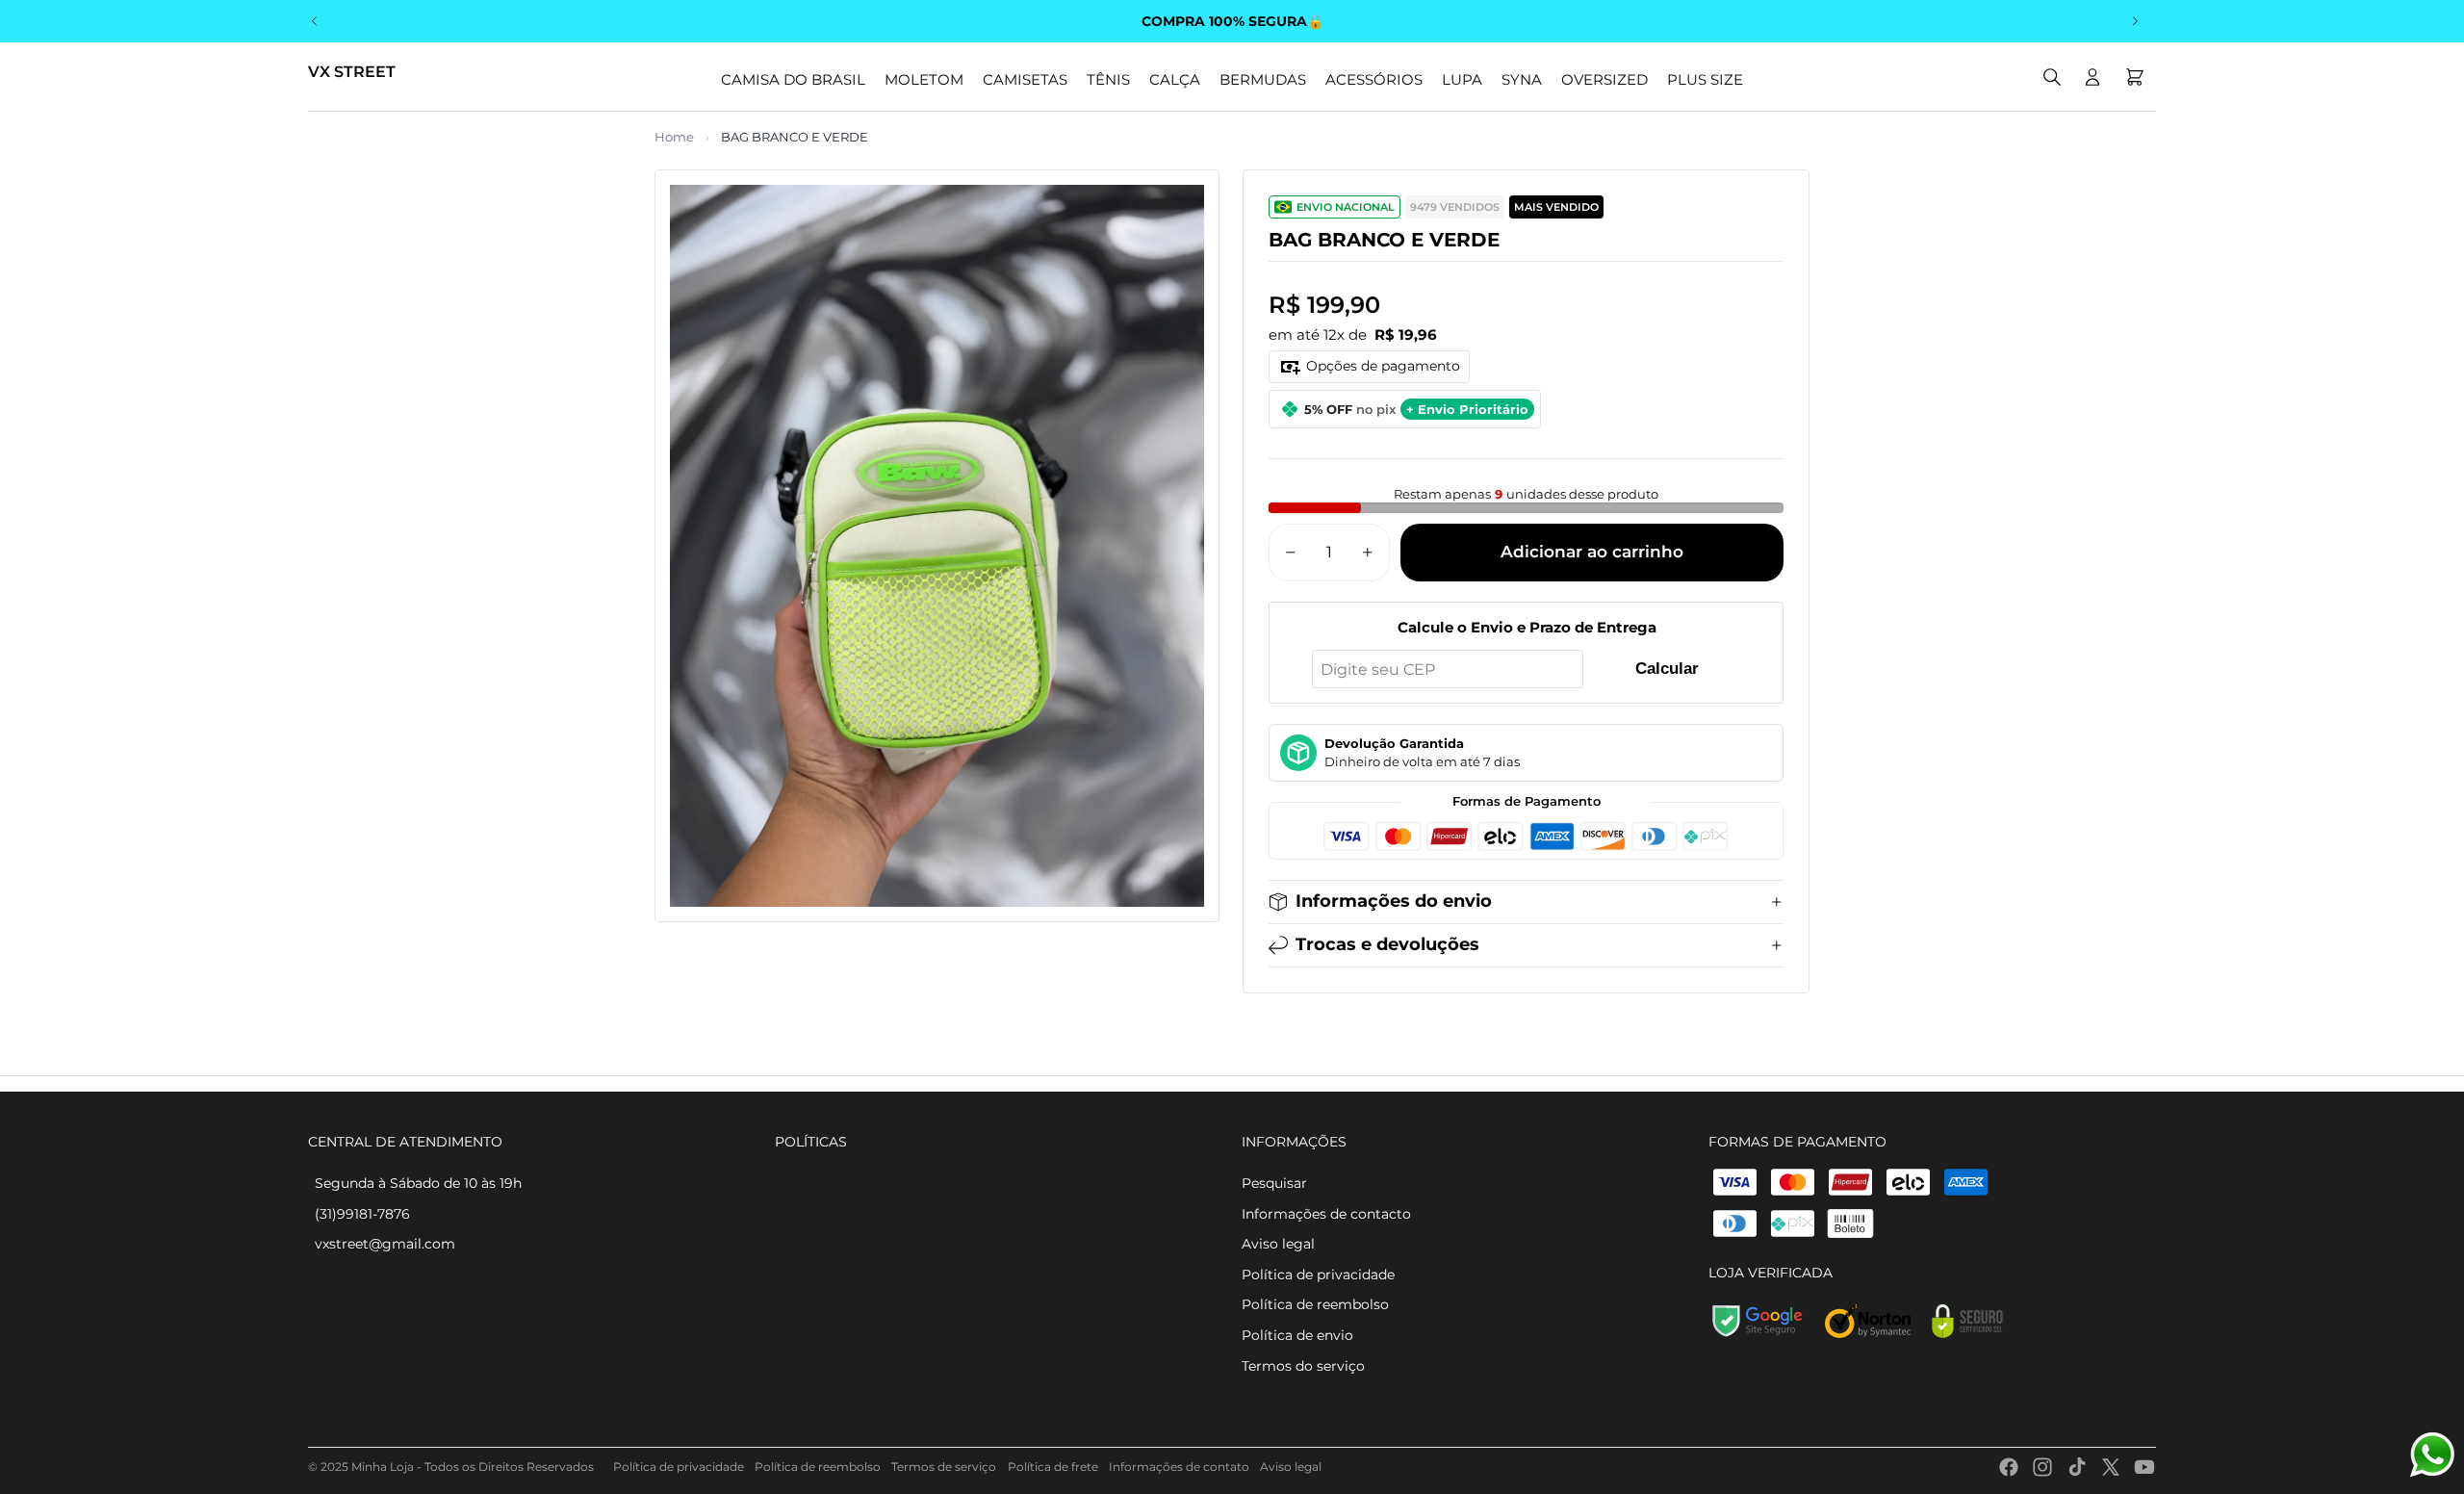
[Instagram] (2042, 1467)
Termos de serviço (944, 1467)
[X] (2111, 1467)
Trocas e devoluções (1387, 944)
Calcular (1667, 669)
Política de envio (1297, 1335)
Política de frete (1053, 1467)
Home (674, 137)
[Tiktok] (2077, 1467)
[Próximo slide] (2135, 21)
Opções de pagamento (1383, 366)
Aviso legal (1278, 1244)
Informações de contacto (1326, 1214)
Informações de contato (1179, 1467)
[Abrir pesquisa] (2052, 77)
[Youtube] (2144, 1467)
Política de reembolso (1315, 1304)
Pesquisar (1274, 1183)
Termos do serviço (1303, 1366)
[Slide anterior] (315, 21)
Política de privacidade (1318, 1275)
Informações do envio (1394, 901)
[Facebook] (2009, 1467)
